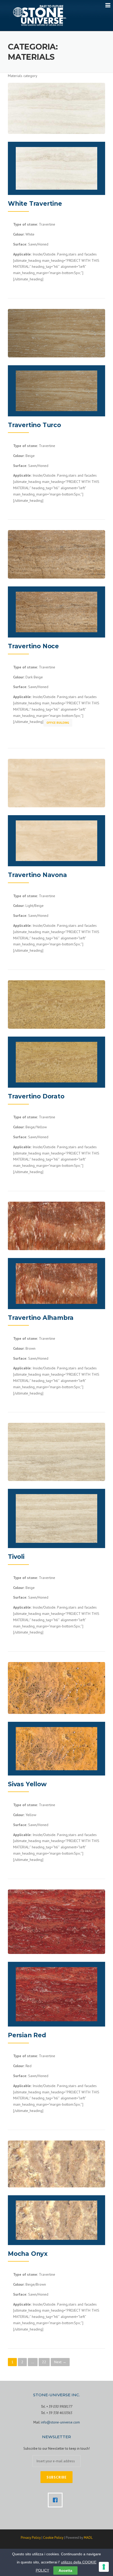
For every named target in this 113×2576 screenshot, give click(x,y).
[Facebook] (56, 2500)
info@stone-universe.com (60, 2422)
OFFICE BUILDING (58, 723)
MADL (88, 2538)
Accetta (65, 2570)
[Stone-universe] (40, 15)
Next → (60, 2362)
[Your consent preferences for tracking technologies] (104, 2567)
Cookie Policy (53, 2538)
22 (44, 2362)
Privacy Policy (31, 2538)
